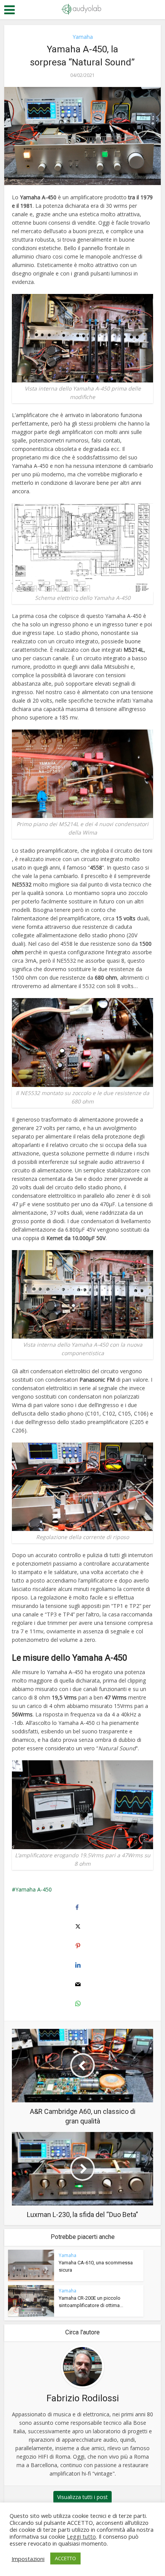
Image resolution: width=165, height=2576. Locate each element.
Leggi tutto (81, 2536)
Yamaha (83, 37)
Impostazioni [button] (28, 2559)
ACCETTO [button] (65, 2558)
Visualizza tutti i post (82, 2497)
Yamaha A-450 (34, 1889)
